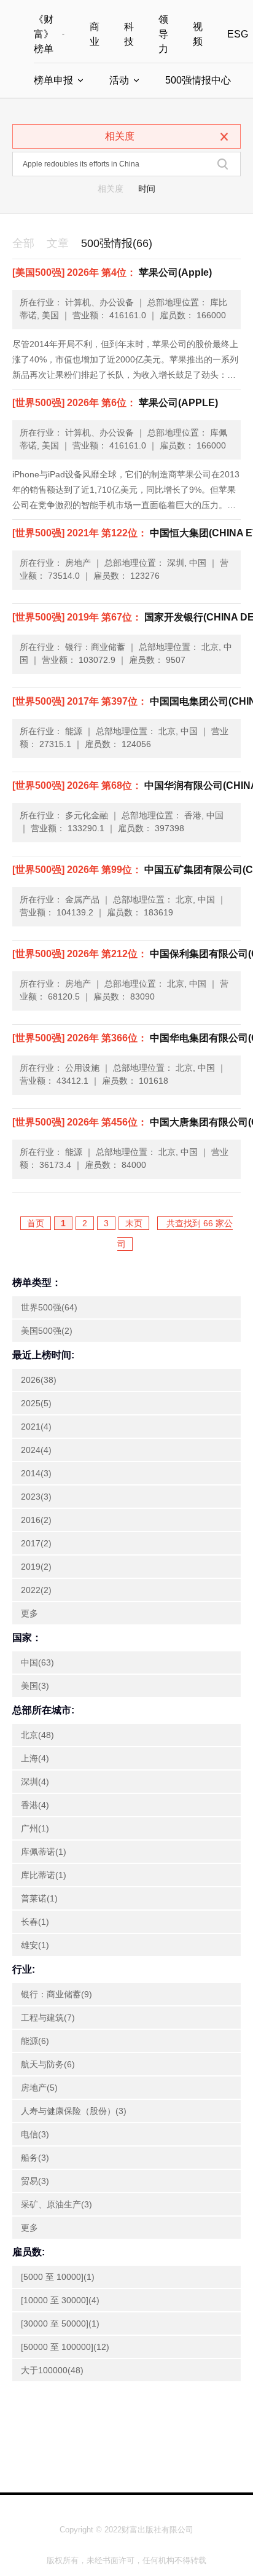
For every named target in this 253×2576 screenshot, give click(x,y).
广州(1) (35, 1828)
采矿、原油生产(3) (56, 2204)
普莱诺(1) (39, 1898)
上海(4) (35, 1758)
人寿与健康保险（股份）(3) (74, 2111)
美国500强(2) (47, 1331)
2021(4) (36, 1427)
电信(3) (35, 2134)
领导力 (163, 34)
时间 (147, 189)
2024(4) (36, 1450)
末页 (134, 1223)
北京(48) (37, 1735)
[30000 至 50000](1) (60, 2323)
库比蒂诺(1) (44, 1875)
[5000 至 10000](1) (58, 2277)
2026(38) (39, 1380)
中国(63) (37, 1662)
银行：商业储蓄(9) (56, 1994)
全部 (23, 243)
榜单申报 (53, 80)
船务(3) (35, 2158)
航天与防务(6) (48, 2064)
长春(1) (35, 1922)
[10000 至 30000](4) (60, 2300)
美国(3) (35, 1686)
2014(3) (36, 1473)
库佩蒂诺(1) (44, 1852)
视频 (198, 34)
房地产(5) (39, 2088)
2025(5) (36, 1403)
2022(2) (36, 1590)
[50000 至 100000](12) (65, 2347)
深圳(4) (35, 1782)
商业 (95, 34)
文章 (58, 243)
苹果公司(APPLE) (115, 403)
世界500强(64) (49, 1307)
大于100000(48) (52, 2370)
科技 (129, 34)
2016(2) (36, 1520)
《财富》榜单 (44, 34)
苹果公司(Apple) (112, 272)
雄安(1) (35, 1945)
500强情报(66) (117, 243)
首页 (36, 1223)
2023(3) (36, 1497)
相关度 (111, 189)
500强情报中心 (198, 80)
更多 (29, 1613)
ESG (238, 34)
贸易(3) (35, 2181)
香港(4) (35, 1805)
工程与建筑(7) (48, 2018)
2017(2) (36, 1543)
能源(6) (35, 2041)
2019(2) (36, 1567)
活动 (119, 80)
